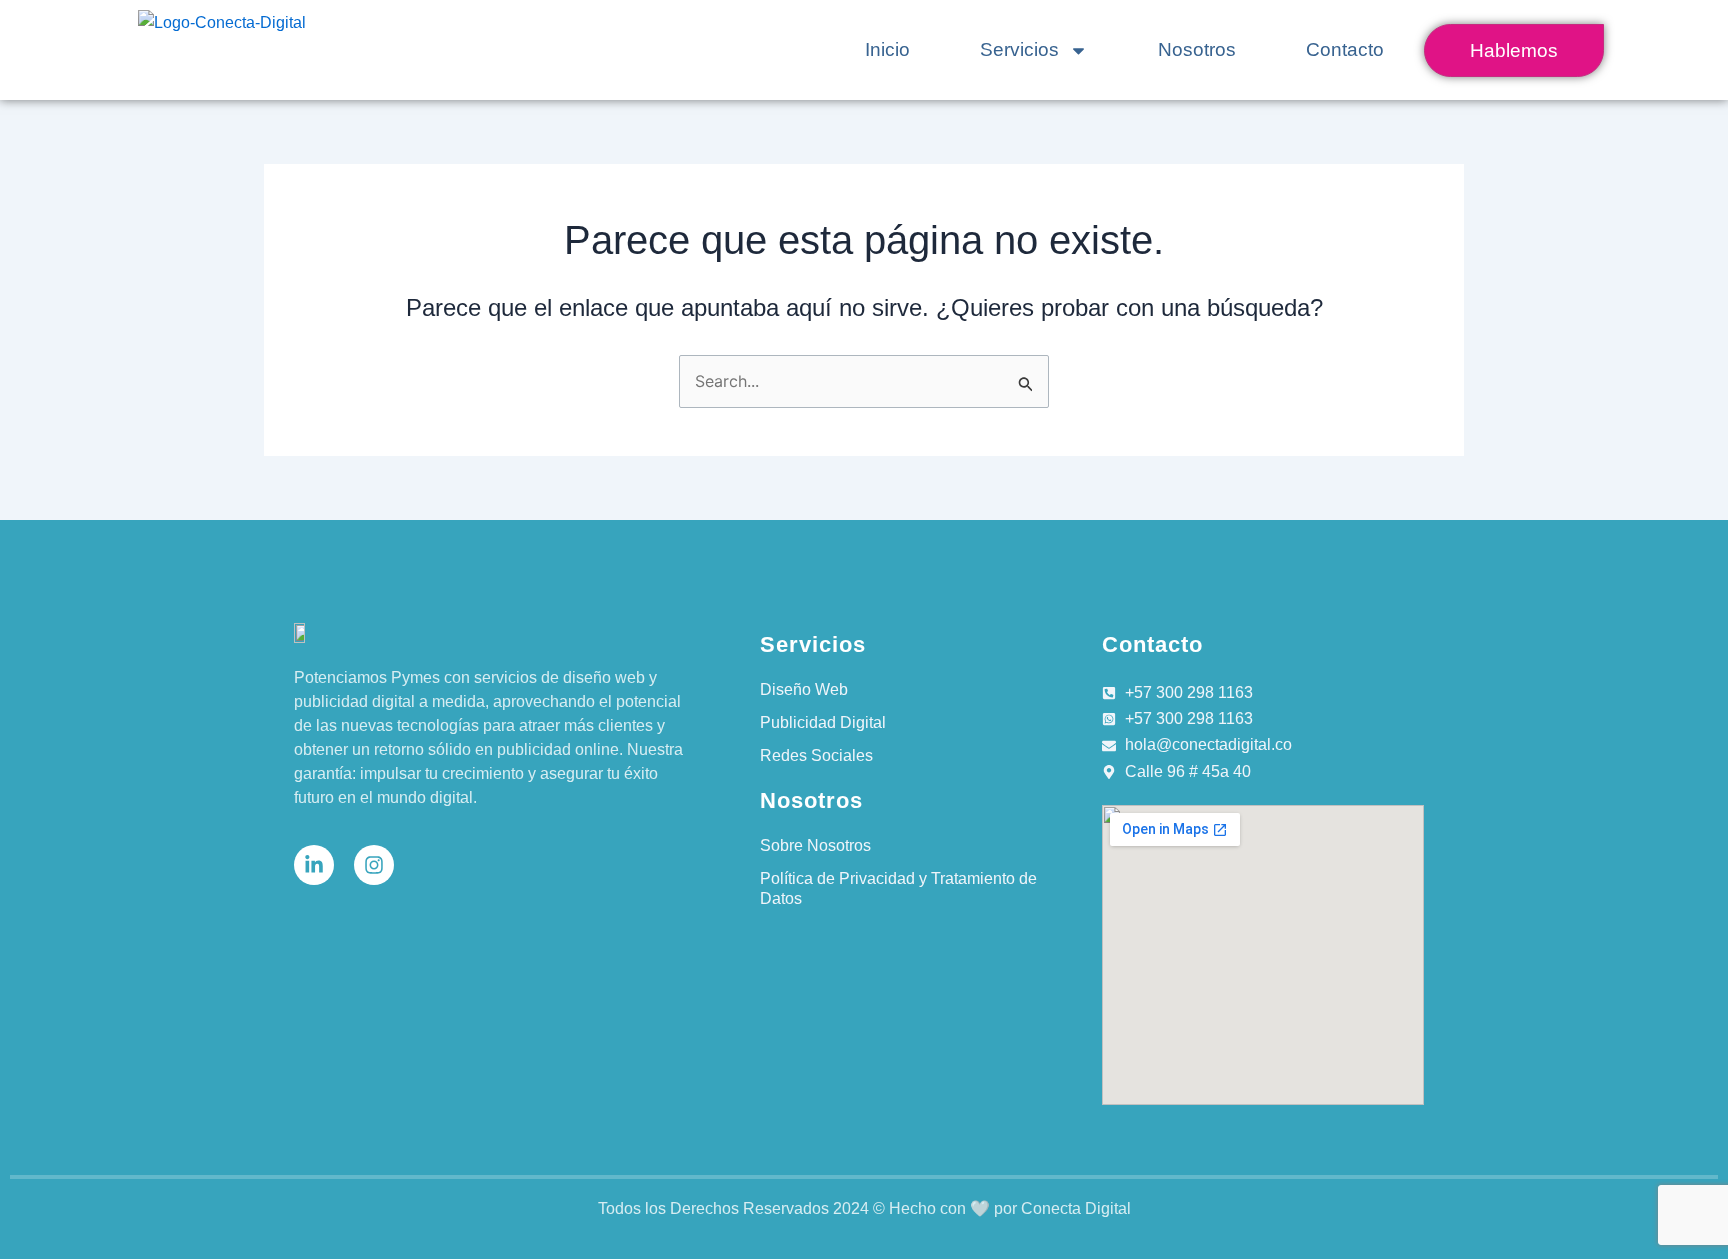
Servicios (1019, 49)
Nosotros (1197, 49)
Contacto (1345, 49)
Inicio (887, 49)
